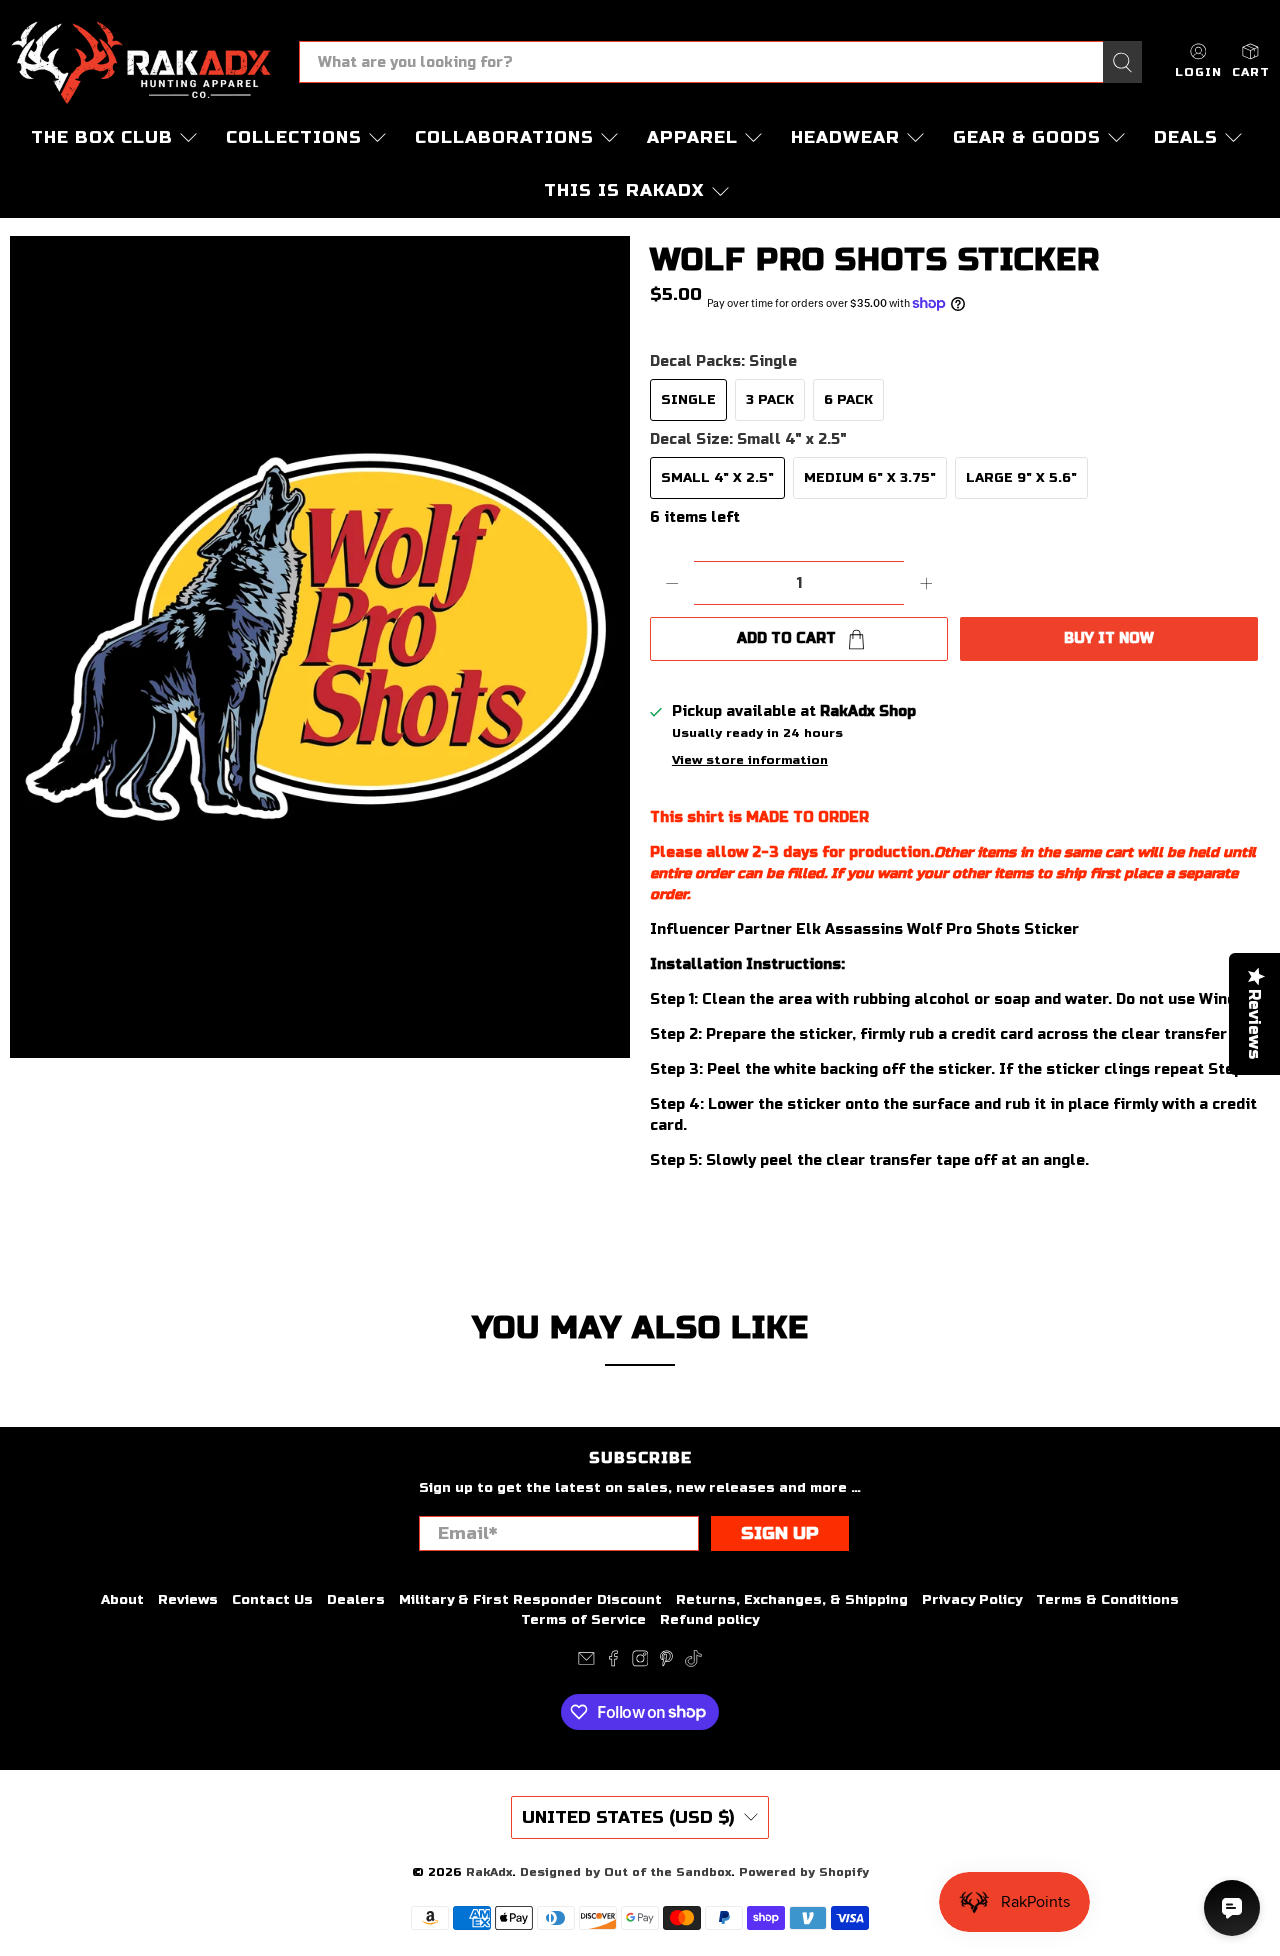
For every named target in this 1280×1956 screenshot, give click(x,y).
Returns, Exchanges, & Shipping (792, 1600)
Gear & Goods (1027, 137)
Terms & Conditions (1107, 1600)
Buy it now (1109, 638)
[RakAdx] (141, 62)
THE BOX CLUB (102, 137)
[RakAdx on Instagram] (640, 1663)
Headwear (845, 137)
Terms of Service (583, 1620)
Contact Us (272, 1600)
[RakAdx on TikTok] (693, 1663)
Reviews (188, 1600)
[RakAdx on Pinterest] (666, 1663)
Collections (294, 137)
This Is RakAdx (624, 190)
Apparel (692, 137)
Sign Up (780, 1533)
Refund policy (709, 1620)
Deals (1186, 137)
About (122, 1600)
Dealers (356, 1600)
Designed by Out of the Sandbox (625, 1872)
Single (688, 400)
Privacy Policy (972, 1600)
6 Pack (848, 400)
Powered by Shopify (804, 1872)
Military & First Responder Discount (530, 1600)
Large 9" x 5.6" (1021, 478)
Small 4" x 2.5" (717, 478)
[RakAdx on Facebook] (613, 1663)
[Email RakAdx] (586, 1663)
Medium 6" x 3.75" (870, 478)
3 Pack (770, 400)
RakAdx (489, 1872)
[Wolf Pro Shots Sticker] (320, 647)
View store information (750, 760)
